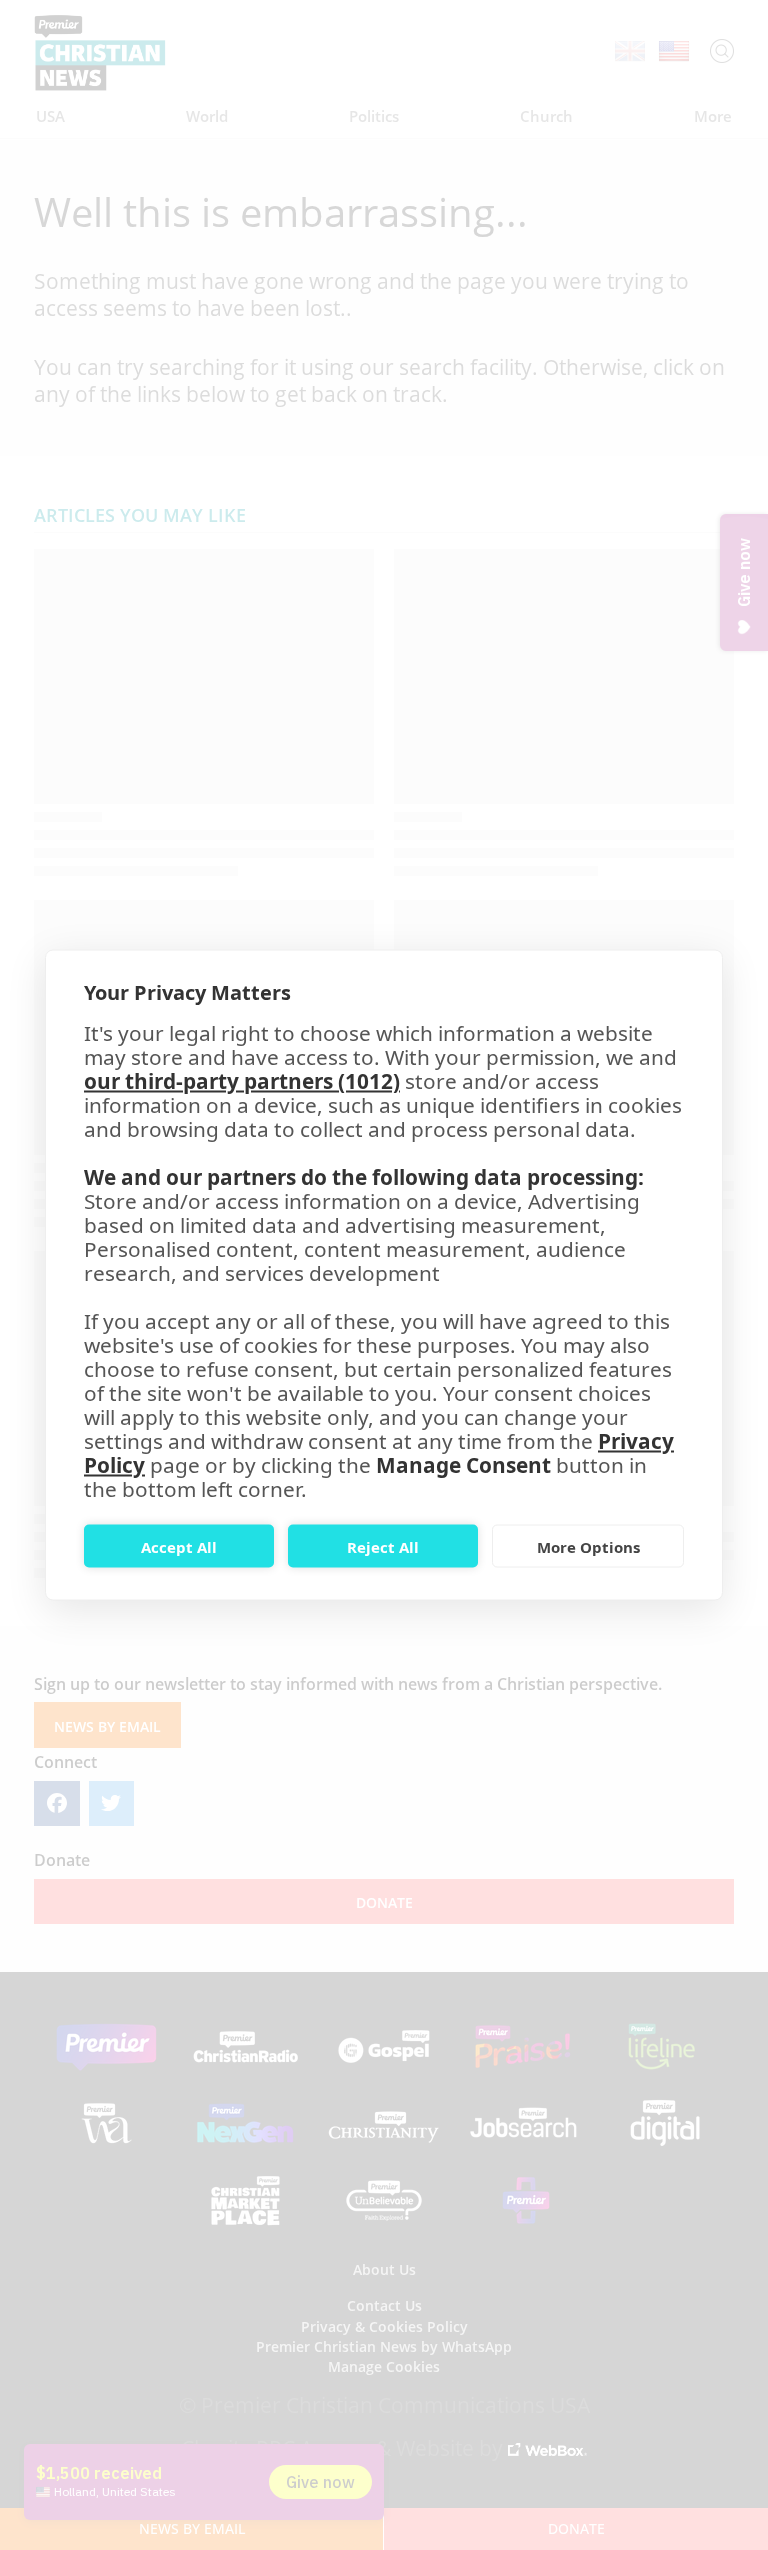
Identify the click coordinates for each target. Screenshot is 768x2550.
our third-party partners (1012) (242, 1081)
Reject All (383, 1546)
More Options (588, 1546)
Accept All (179, 1546)
